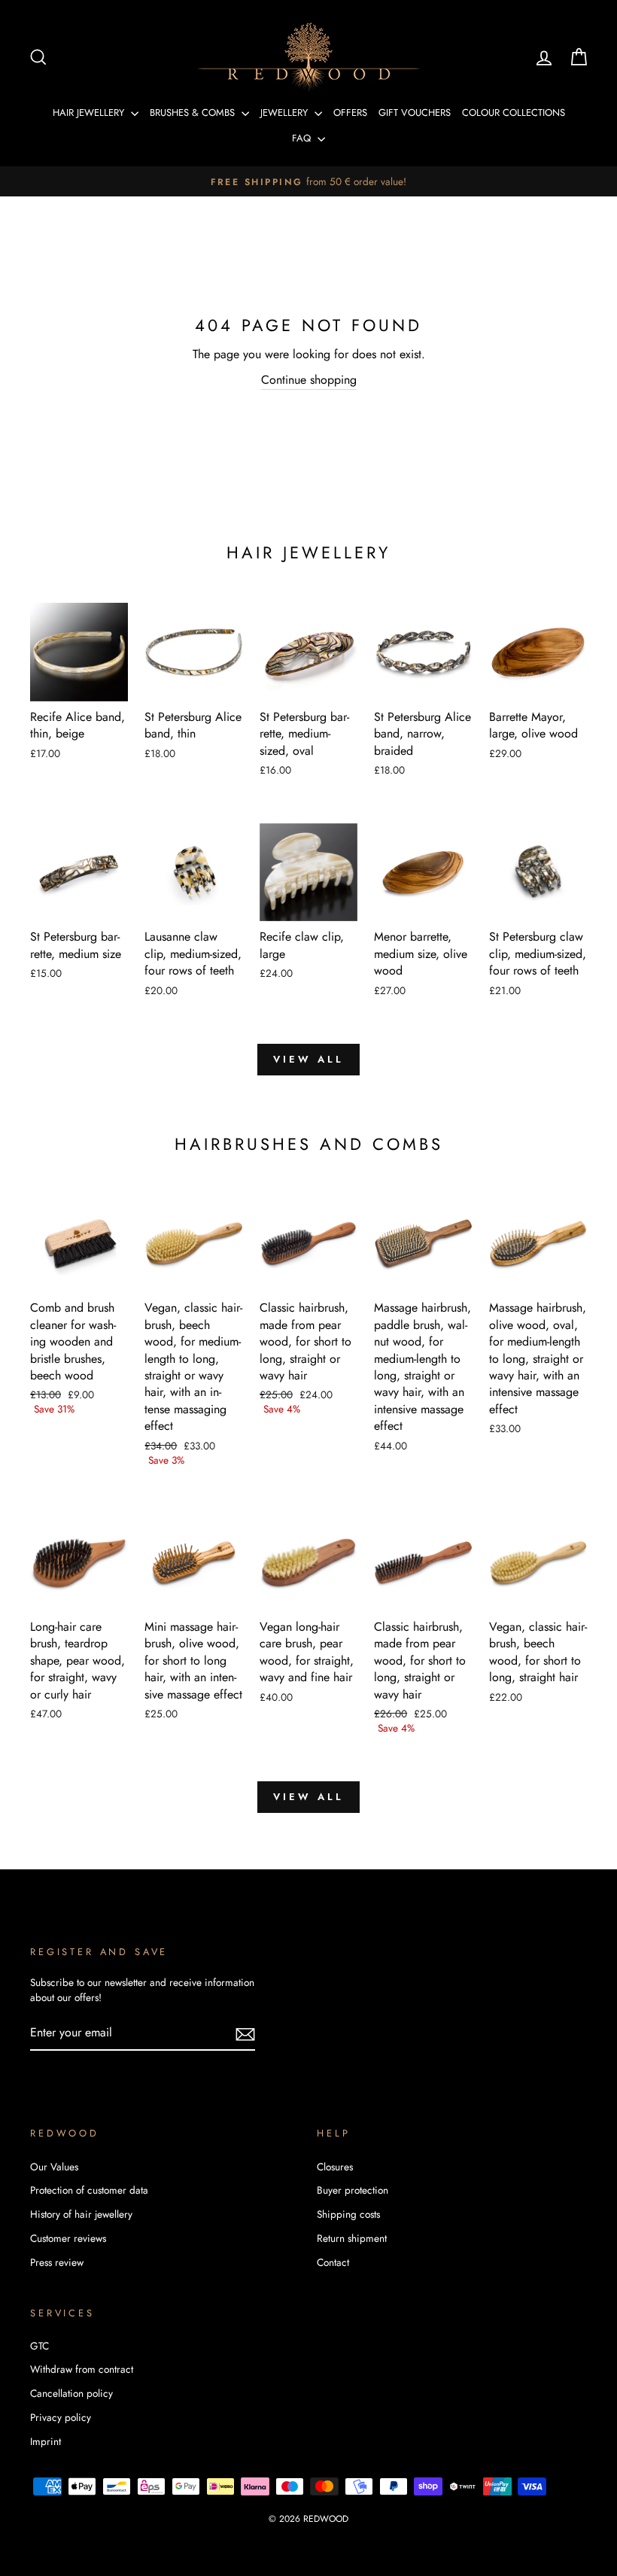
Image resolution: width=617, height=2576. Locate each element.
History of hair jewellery (81, 2214)
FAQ (303, 138)
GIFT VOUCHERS (415, 113)
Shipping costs (348, 2214)
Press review (57, 2262)
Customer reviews (68, 2238)
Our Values (54, 2167)
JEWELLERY (286, 113)
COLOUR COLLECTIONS (514, 113)
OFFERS (350, 113)
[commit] (245, 2034)
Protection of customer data (89, 2190)
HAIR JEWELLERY (90, 113)
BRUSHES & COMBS (194, 113)
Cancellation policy (71, 2393)
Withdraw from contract (82, 2369)
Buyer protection (353, 2190)
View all (308, 1059)
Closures (335, 2167)
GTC (40, 2346)
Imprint (46, 2441)
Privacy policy (61, 2417)
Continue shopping (309, 380)
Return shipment (352, 2238)
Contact (333, 2262)
